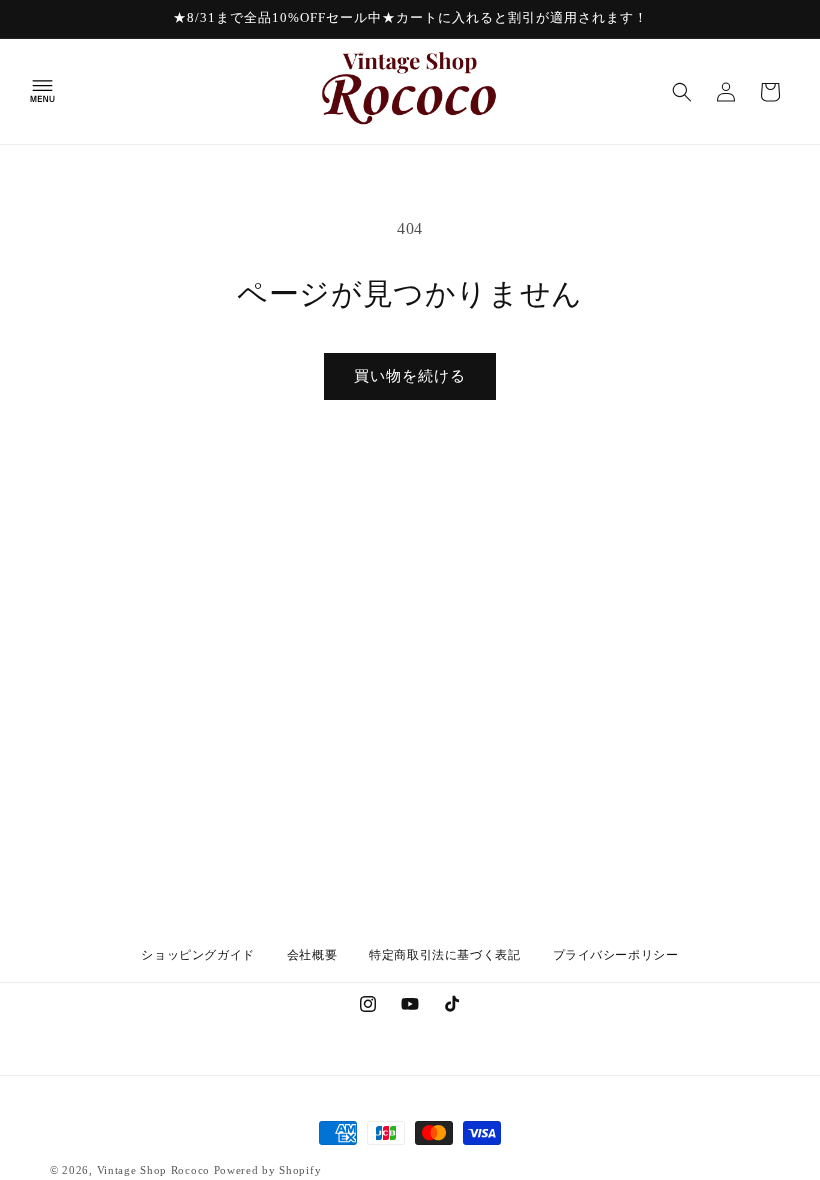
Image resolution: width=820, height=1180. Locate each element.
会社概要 (312, 955)
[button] (42, 92)
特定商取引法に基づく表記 (444, 955)
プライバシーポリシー (616, 955)
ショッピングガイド (197, 955)
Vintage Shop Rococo (153, 1170)
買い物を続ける (410, 376)
